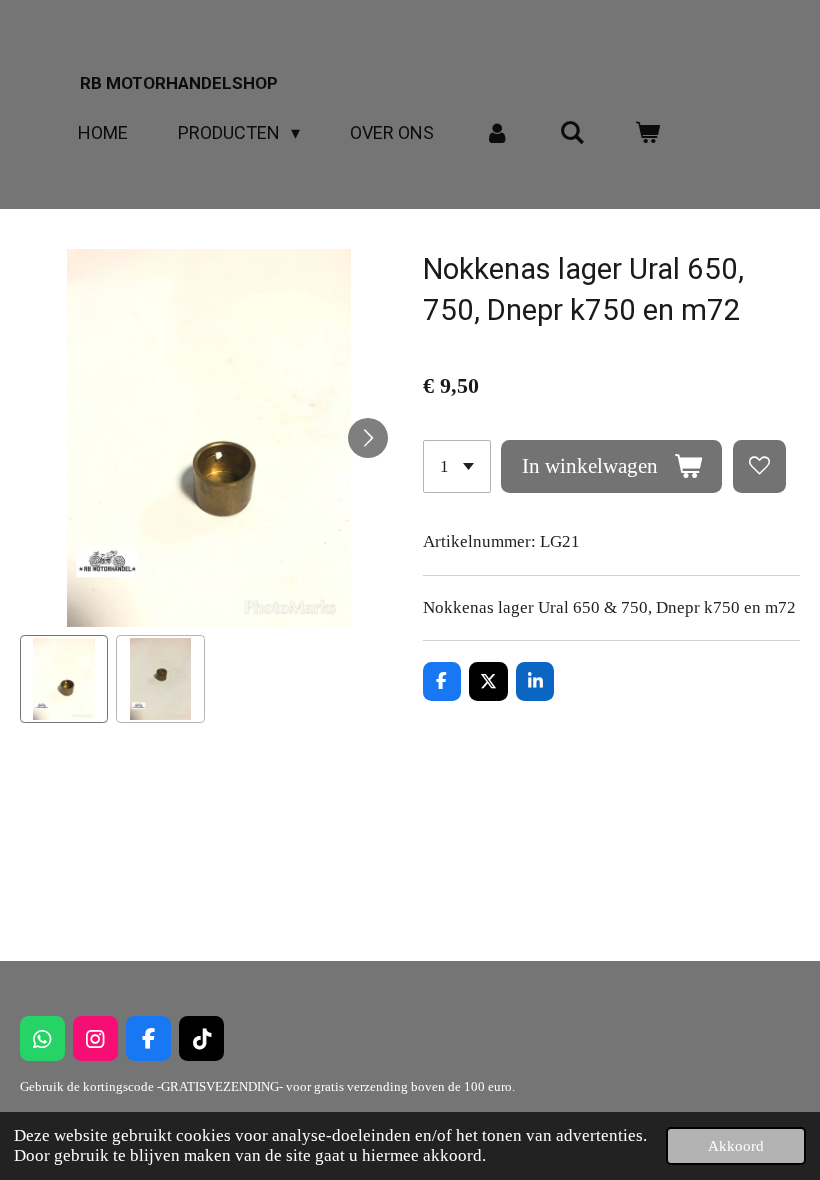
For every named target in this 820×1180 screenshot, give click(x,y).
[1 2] (457, 466)
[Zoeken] (571, 133)
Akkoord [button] (736, 1145)
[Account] (496, 133)
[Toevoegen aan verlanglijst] (759, 466)
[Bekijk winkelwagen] (647, 133)
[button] (64, 679)
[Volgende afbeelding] (368, 438)
